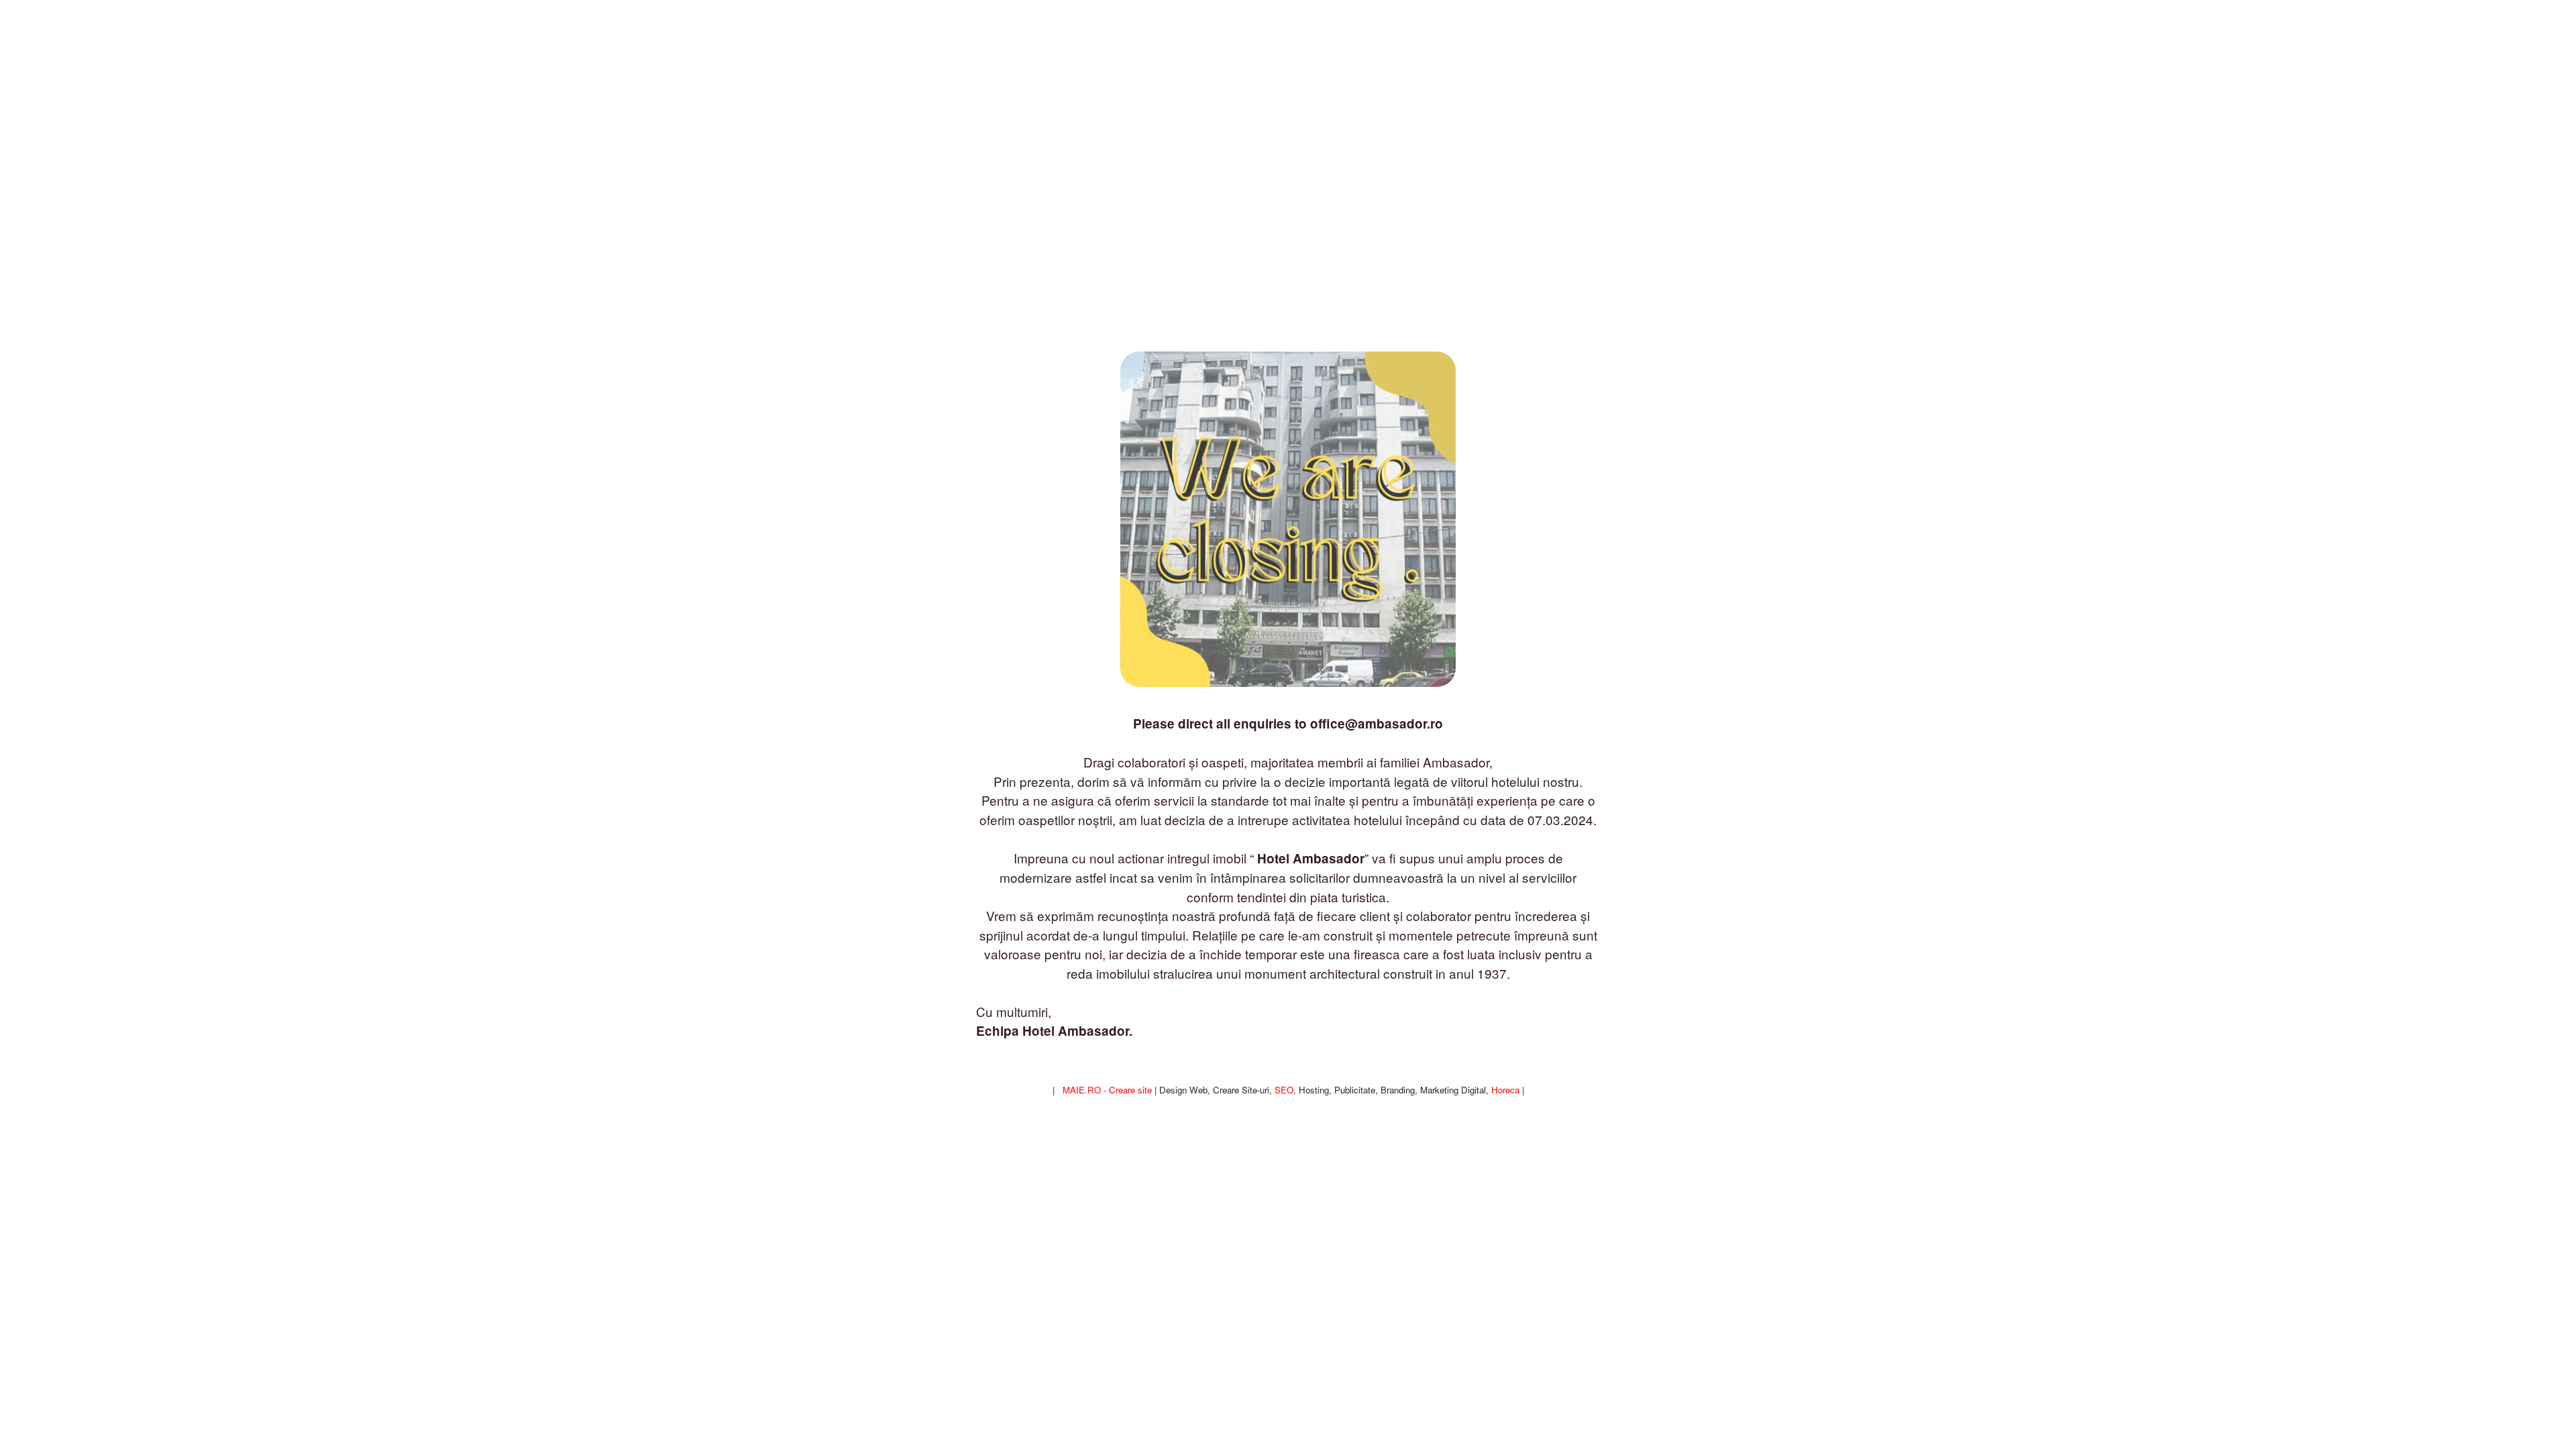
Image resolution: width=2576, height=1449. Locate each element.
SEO (1284, 1090)
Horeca (1505, 1090)
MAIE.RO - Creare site (1107, 1090)
